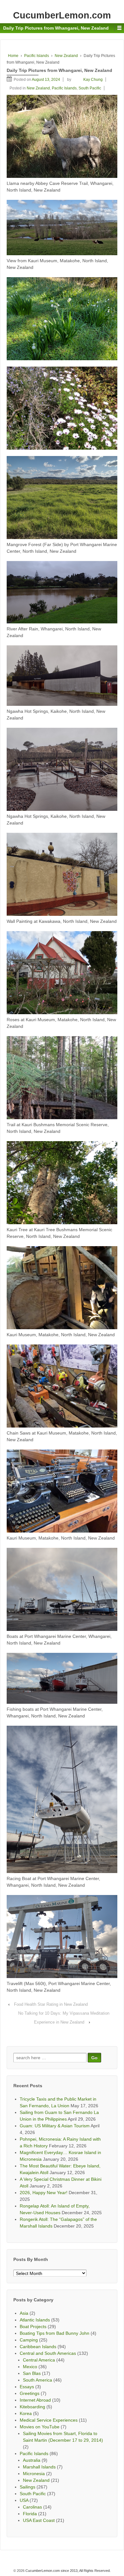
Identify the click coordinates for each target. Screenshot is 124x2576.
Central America (39, 2360)
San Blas (32, 2373)
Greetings (30, 2393)
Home (13, 56)
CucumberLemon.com (62, 15)
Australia (32, 2460)
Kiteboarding (32, 2407)
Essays (27, 2387)
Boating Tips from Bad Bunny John (55, 2333)
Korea (26, 2413)
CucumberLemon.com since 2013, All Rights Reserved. (68, 2571)
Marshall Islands (39, 2467)
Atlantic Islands (35, 2320)
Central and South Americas (48, 2353)
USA (24, 2500)
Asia (24, 2313)
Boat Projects (33, 2327)
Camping (29, 2340)
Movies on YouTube (40, 2427)
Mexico (30, 2367)
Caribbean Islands (38, 2347)
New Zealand (66, 56)
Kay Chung (93, 80)
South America (38, 2380)
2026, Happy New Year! (44, 2193)
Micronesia (34, 2474)
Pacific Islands (37, 56)
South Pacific (90, 88)
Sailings (28, 2487)
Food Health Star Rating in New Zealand (51, 2004)
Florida (30, 2514)
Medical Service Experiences (49, 2420)
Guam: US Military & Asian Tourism (55, 2126)
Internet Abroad (35, 2400)
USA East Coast (39, 2520)
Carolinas (32, 2507)
